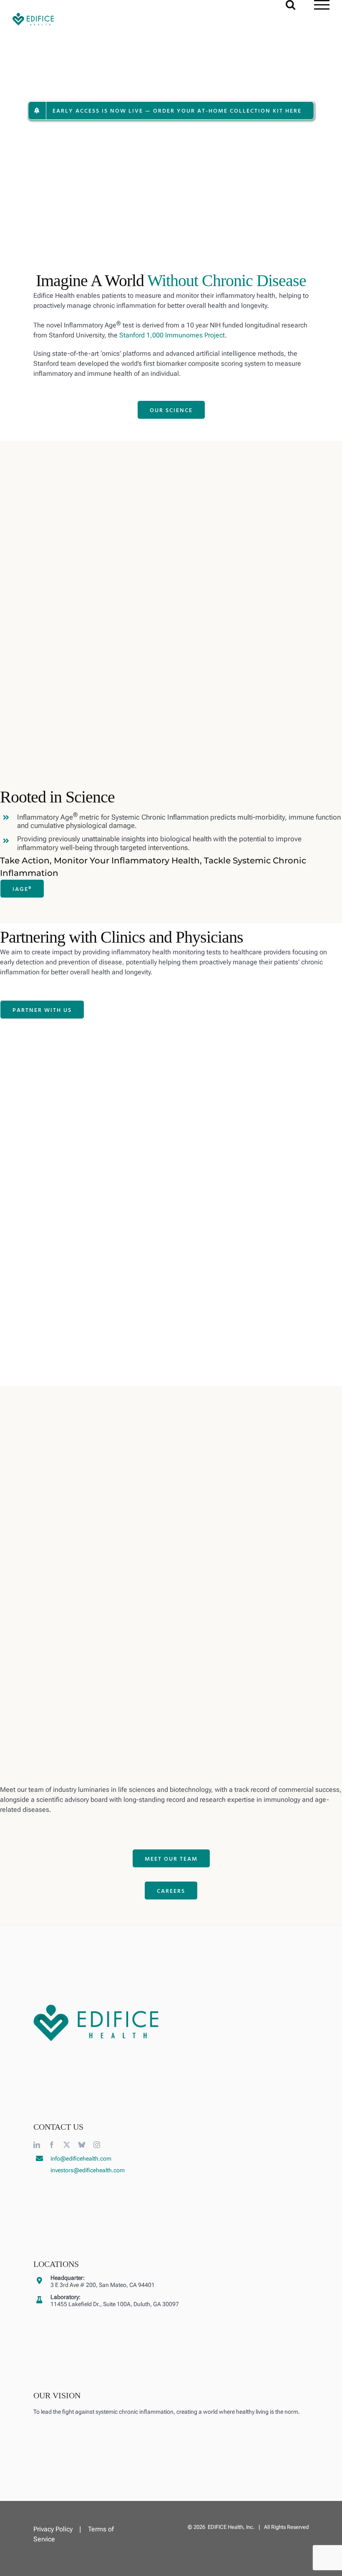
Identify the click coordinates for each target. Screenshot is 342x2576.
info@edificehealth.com (81, 2158)
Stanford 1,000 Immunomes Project (172, 335)
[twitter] (67, 2145)
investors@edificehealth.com (88, 2170)
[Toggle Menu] (322, 5)
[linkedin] (37, 2145)
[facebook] (52, 2145)
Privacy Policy (53, 2529)
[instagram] (97, 2145)
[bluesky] (82, 2145)
